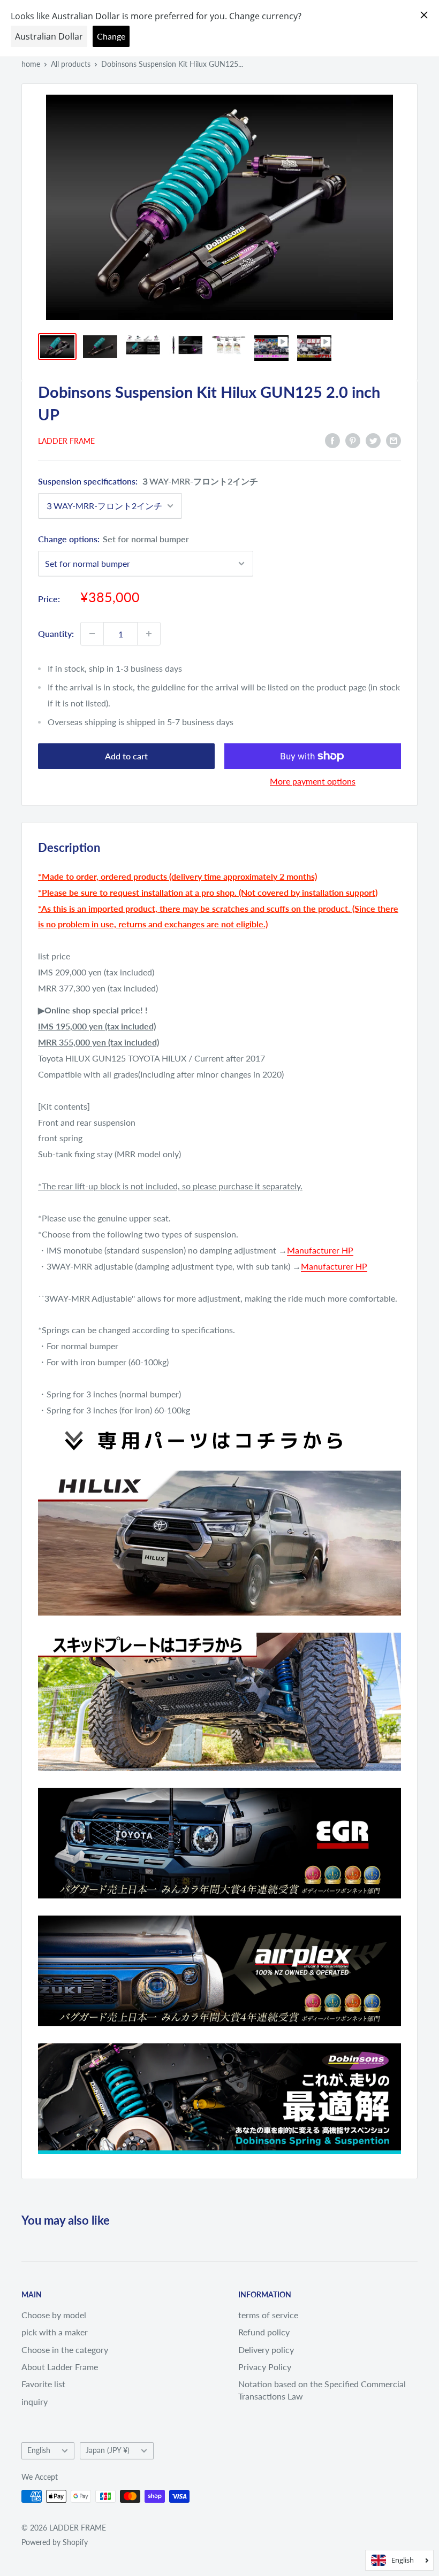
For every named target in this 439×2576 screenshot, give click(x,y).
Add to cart (126, 756)
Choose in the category (65, 2350)
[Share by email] (393, 440)
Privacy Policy (265, 2367)
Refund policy (264, 2332)
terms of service (268, 2315)
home (31, 64)
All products (71, 64)
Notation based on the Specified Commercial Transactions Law (322, 2390)
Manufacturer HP (320, 1250)
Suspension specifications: (148, 481)
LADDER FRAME (66, 441)
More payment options (313, 781)
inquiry (35, 2401)
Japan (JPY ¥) (108, 2450)
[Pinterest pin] (353, 440)
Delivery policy (266, 2350)
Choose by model (54, 2315)
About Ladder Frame (60, 2367)
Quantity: (56, 633)
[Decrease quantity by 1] (92, 634)
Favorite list (43, 2384)
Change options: (113, 539)
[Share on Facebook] (332, 440)
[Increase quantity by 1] (149, 634)
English (39, 2450)
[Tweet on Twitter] (373, 440)
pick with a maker (55, 2332)
